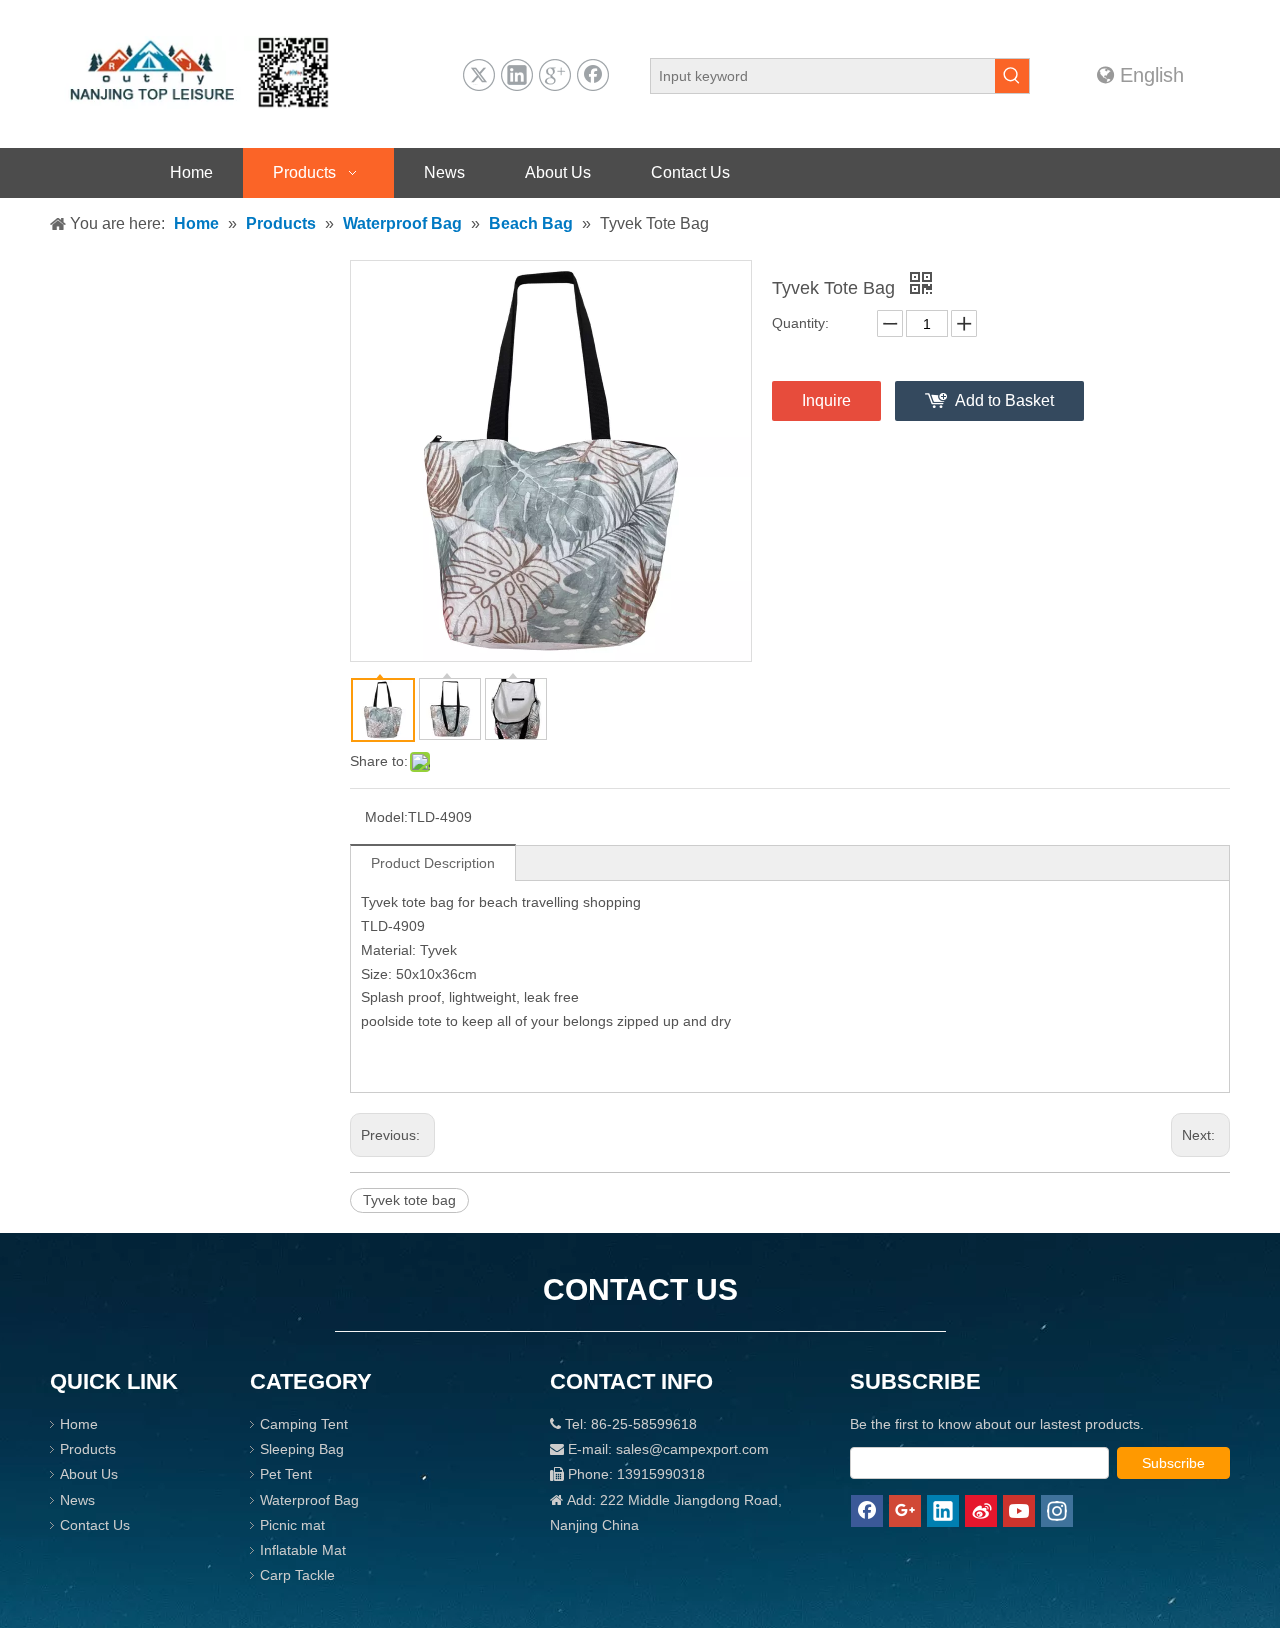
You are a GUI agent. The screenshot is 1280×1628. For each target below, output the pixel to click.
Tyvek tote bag (409, 1200)
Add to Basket (1004, 400)
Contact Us (95, 1525)
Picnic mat (292, 1525)
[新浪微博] (981, 1511)
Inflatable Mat (303, 1550)
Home (79, 1424)
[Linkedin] (517, 75)
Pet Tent (286, 1474)
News (77, 1500)
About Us (89, 1474)
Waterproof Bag (309, 1500)
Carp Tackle (297, 1575)
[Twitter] (479, 75)
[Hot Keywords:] (1012, 76)
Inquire (826, 400)
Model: (386, 817)
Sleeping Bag (302, 1449)
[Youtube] (1019, 1511)
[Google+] (555, 75)
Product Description (433, 863)
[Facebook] (593, 75)
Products (88, 1449)
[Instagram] (1057, 1511)
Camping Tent (304, 1424)
